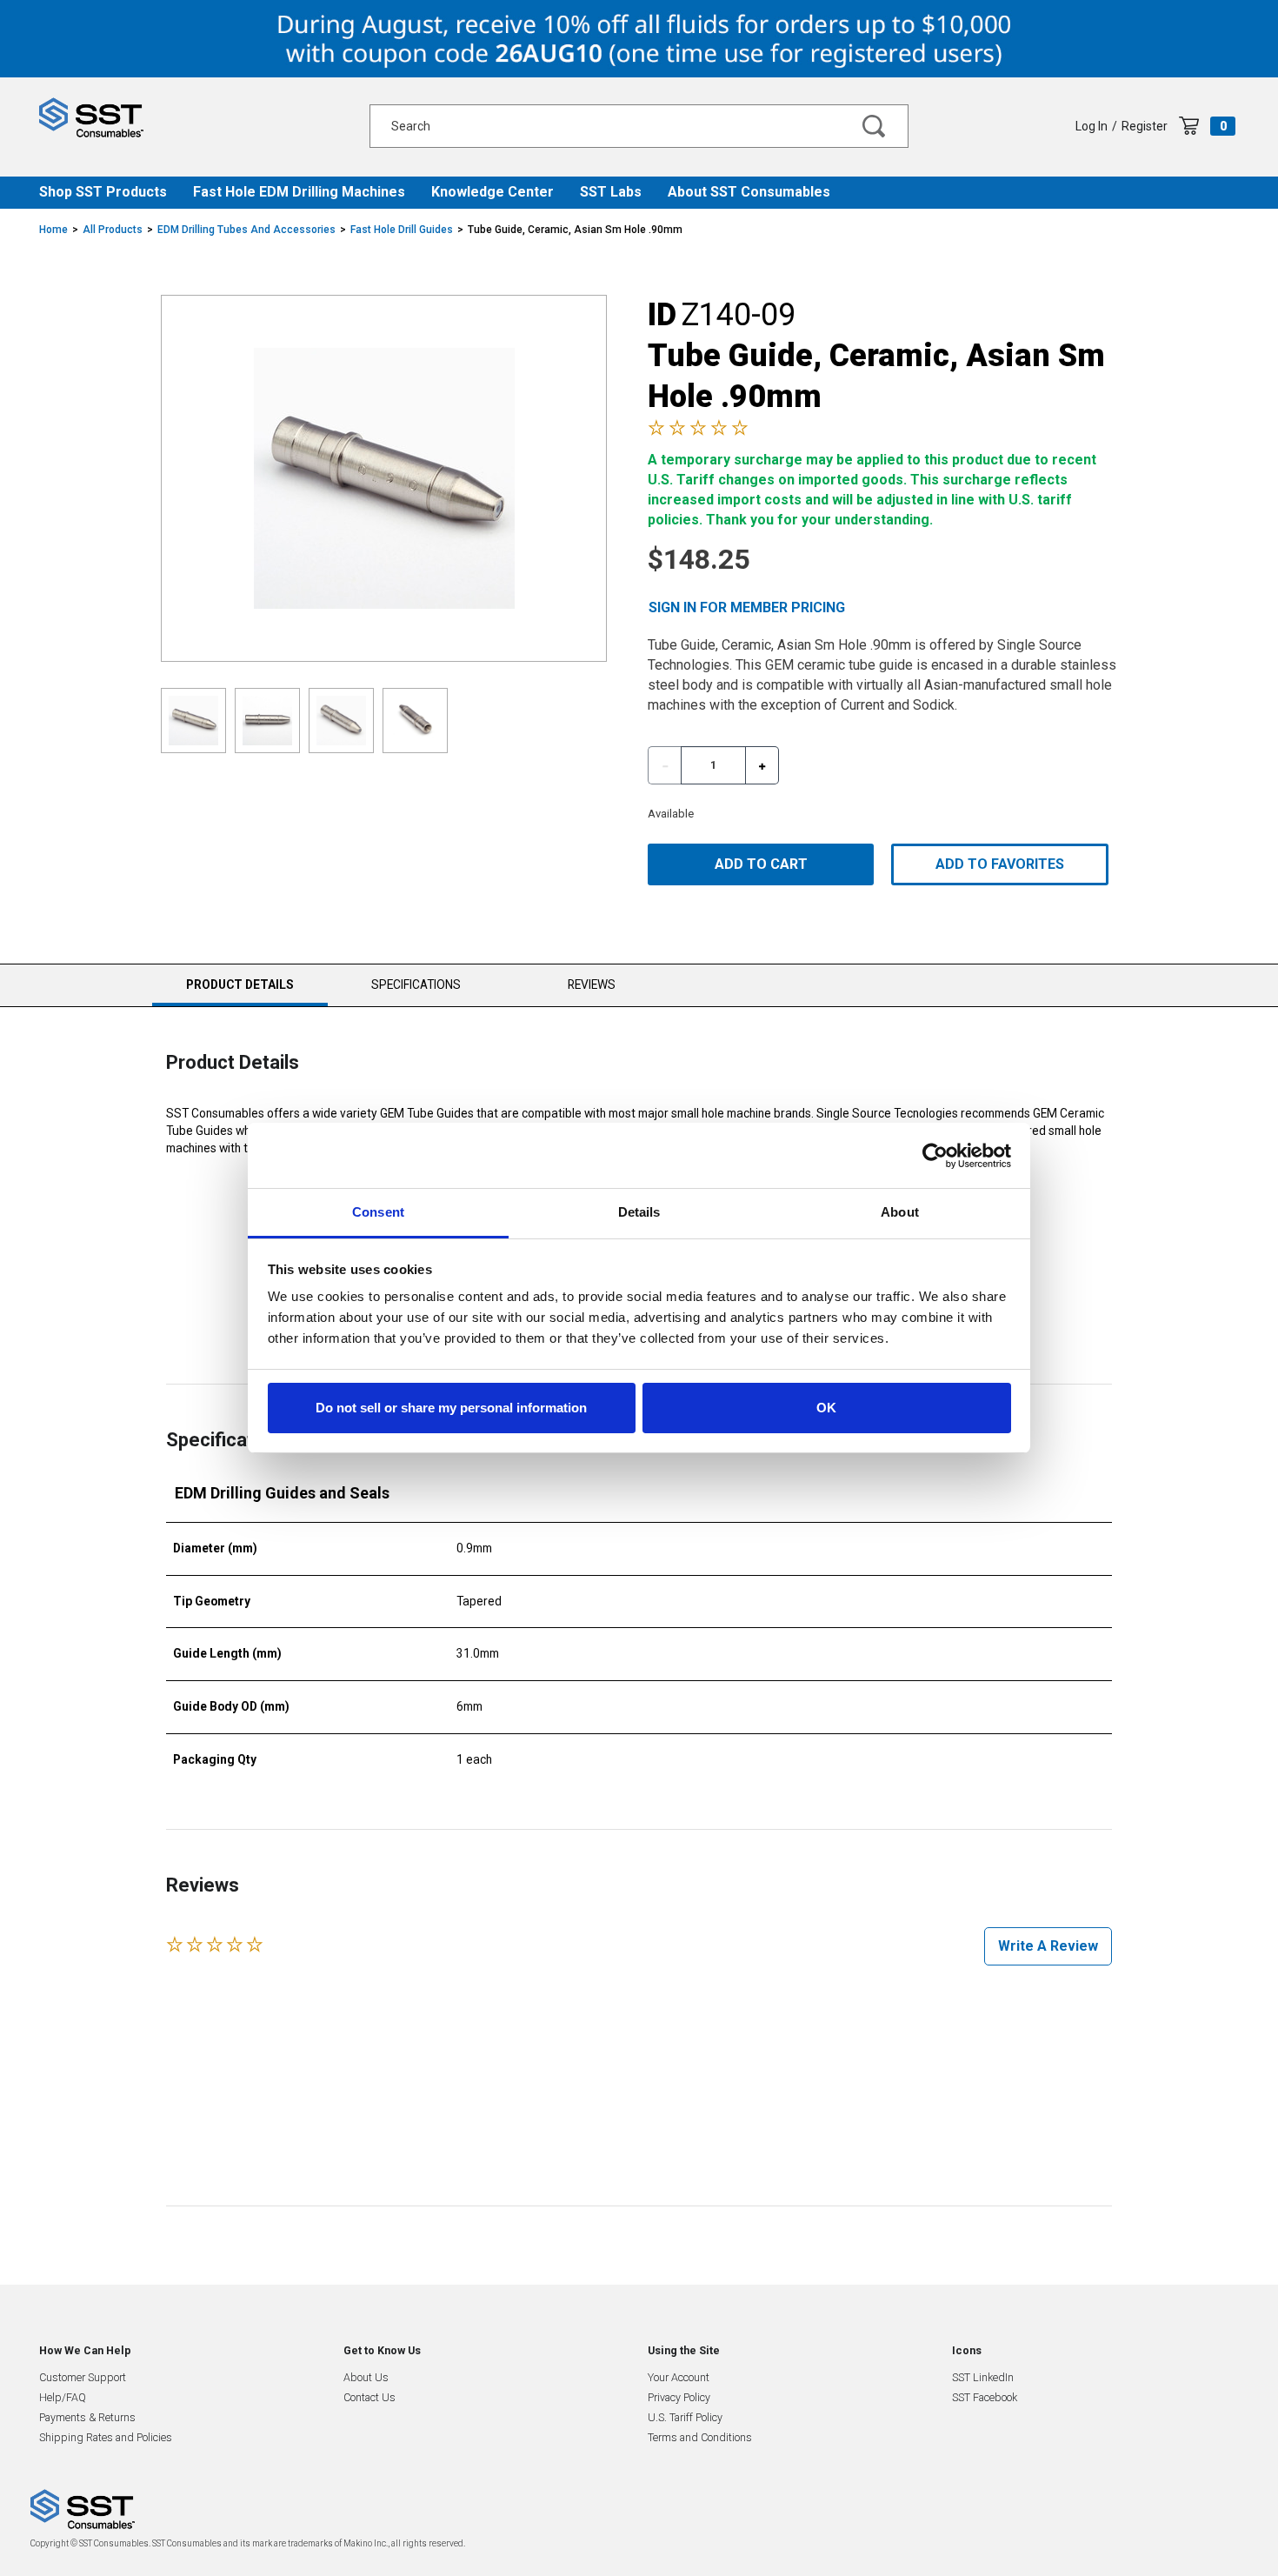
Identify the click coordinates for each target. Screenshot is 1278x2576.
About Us (366, 2377)
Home (53, 230)
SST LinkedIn (983, 2377)
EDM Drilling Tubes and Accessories (246, 230)
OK (826, 1408)
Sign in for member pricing (747, 607)
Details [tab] (639, 1212)
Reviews (592, 984)
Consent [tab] (378, 1212)
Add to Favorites (1000, 864)
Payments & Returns (87, 2417)
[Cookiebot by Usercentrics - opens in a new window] (935, 1156)
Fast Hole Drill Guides (402, 230)
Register (1145, 126)
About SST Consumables (749, 192)
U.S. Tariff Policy (685, 2417)
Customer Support (83, 2377)
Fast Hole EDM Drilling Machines (299, 192)
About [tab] (900, 1212)
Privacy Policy (679, 2397)
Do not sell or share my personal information (451, 1408)
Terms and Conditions (700, 2437)
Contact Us (369, 2397)
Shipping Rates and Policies (106, 2437)
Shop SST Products (103, 192)
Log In (1092, 126)
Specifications (416, 984)
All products (113, 230)
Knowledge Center (493, 192)
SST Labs (611, 192)
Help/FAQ (63, 2397)
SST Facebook (985, 2397)
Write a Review (1048, 1946)
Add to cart (761, 864)
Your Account (679, 2377)
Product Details (240, 992)
